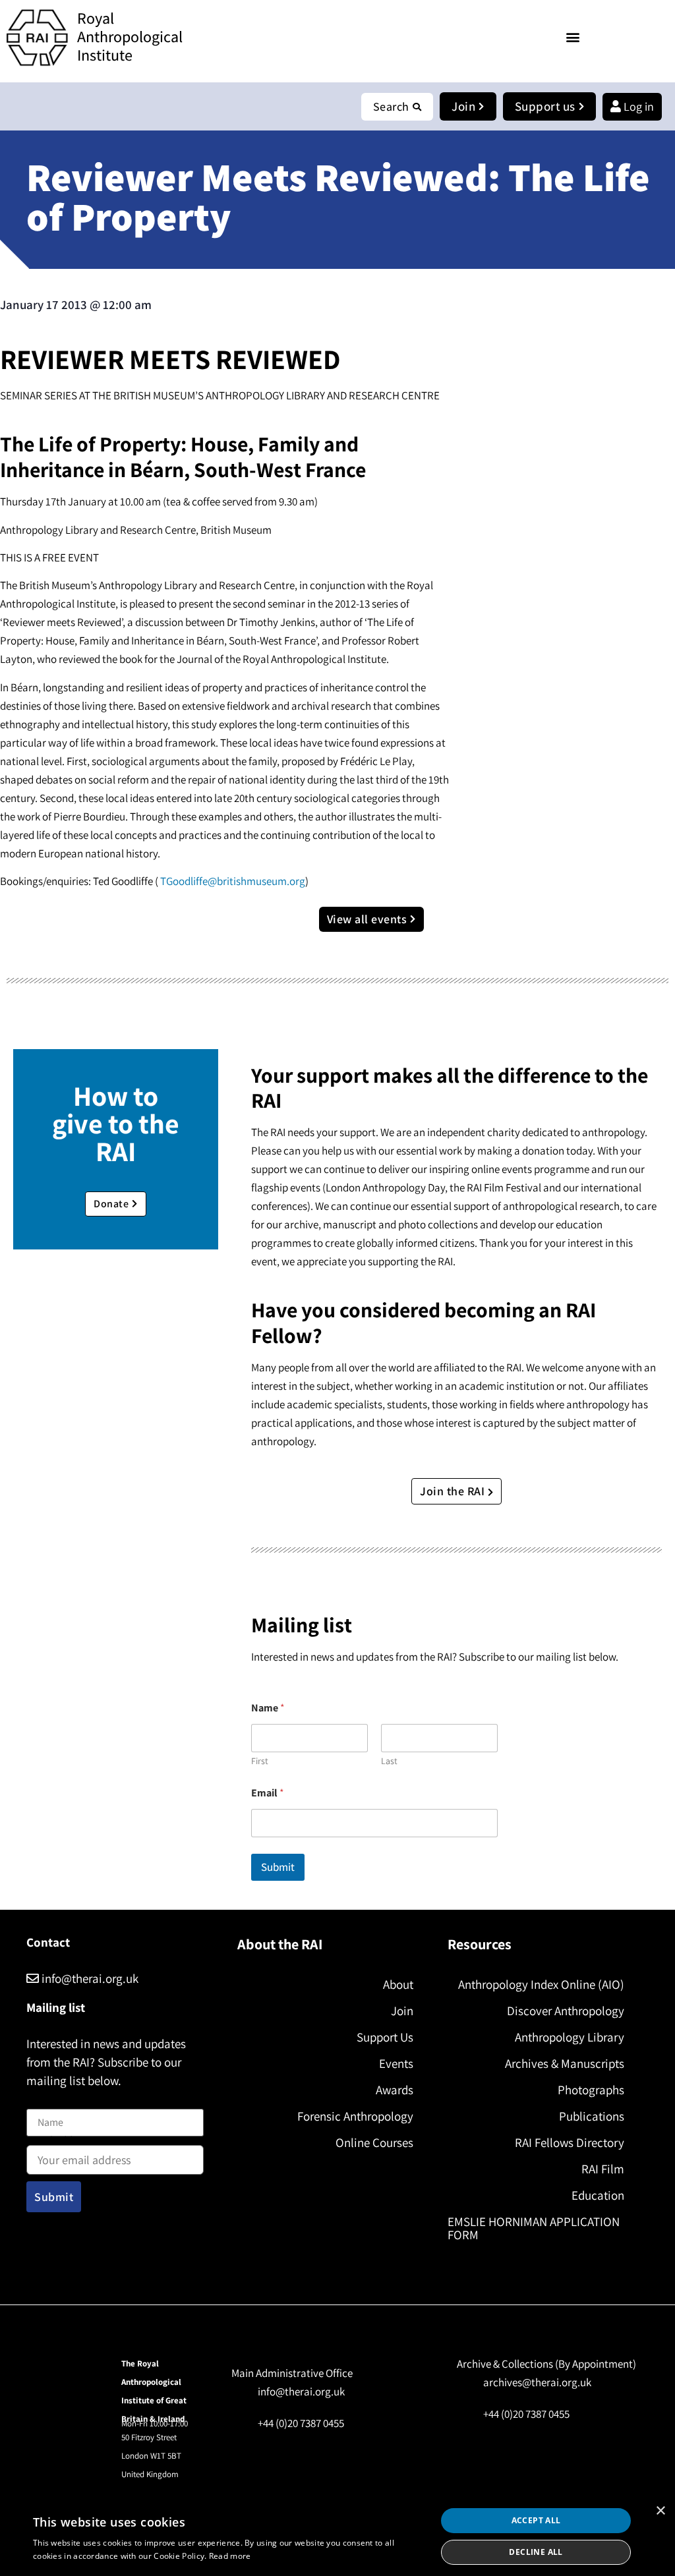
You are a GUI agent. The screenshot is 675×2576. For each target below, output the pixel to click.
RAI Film (602, 2169)
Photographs (591, 2090)
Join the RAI (454, 1491)
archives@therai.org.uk (537, 2382)
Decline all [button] (536, 2552)
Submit (278, 1867)
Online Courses (374, 2142)
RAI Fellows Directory (569, 2142)
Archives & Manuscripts (564, 2063)
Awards (395, 2090)
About (398, 1984)
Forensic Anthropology (355, 2116)
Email (268, 1793)
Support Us (385, 2037)
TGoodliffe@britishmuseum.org (233, 881)
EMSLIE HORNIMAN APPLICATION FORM (534, 2228)
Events (396, 2063)
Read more (230, 2556)
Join (402, 2011)
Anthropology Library (569, 2037)
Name (40, 2101)
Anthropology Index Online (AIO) (541, 1984)
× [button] (660, 2511)
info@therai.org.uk (89, 1978)
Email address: (60, 2142)
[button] (572, 37)
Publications (591, 2116)
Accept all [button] (536, 2520)
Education (598, 2195)
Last (389, 1761)
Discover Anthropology (565, 2011)
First (260, 1761)
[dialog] (337, 2536)
